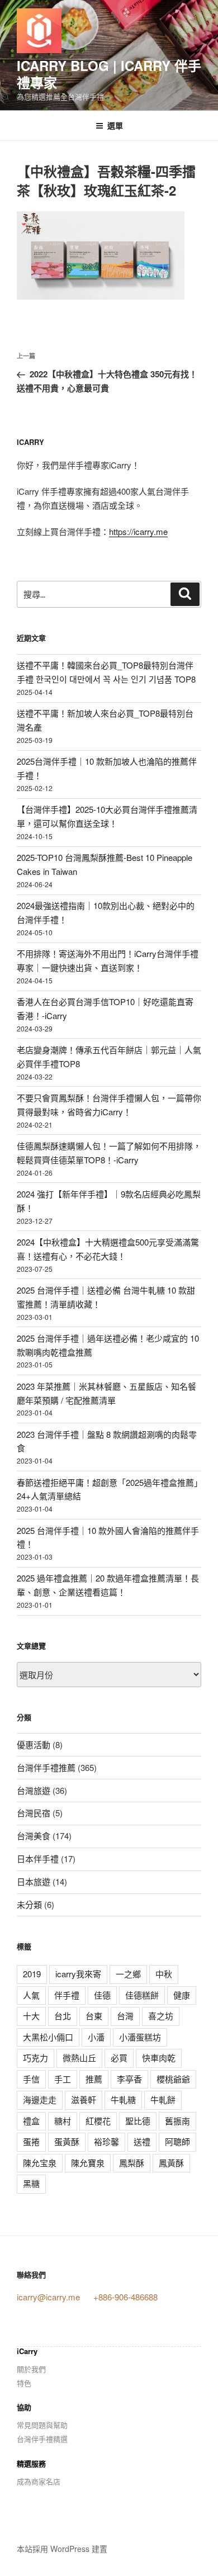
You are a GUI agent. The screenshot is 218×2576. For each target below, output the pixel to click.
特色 (24, 2383)
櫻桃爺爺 (173, 2079)
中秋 (164, 1974)
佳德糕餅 (142, 1995)
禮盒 (31, 2121)
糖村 (63, 2121)
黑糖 (31, 2183)
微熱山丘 (79, 2058)
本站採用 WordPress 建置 (62, 2549)
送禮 (142, 2141)
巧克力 (35, 2058)
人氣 (31, 1995)
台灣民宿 (34, 1813)
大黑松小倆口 (48, 2037)
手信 (31, 2079)
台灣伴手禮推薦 (46, 1767)
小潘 (96, 2037)
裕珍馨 (106, 2141)
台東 (94, 2016)
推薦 (94, 2079)
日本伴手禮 (38, 1858)
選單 (115, 125)
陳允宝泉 (40, 2163)
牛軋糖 (123, 2099)
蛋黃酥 (67, 2141)
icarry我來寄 (78, 1974)
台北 (63, 2016)
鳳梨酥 (132, 2163)
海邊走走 (40, 2099)
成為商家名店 (39, 2481)
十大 (31, 2016)
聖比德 (138, 2121)
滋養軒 (84, 2099)
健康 (182, 1995)
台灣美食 (34, 1836)
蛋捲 (31, 2141)
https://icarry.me (138, 531)
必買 (119, 2058)
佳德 (102, 1995)
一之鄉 (128, 1974)
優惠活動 (34, 1744)
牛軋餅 (163, 2099)
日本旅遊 (34, 1881)
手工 (63, 2079)
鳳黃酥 (171, 2163)
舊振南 (177, 2121)
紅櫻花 (98, 2121)
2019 (32, 1974)
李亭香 (129, 2079)
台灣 (125, 2016)
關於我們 (31, 2369)
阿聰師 (177, 2141)
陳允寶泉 (88, 2163)
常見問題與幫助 (42, 2425)
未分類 (29, 1904)
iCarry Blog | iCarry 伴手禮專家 (109, 74)
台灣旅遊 (34, 1790)
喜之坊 (161, 2016)
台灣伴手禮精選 (42, 2439)
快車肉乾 (159, 2058)
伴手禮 (67, 1995)
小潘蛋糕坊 (140, 2037)
